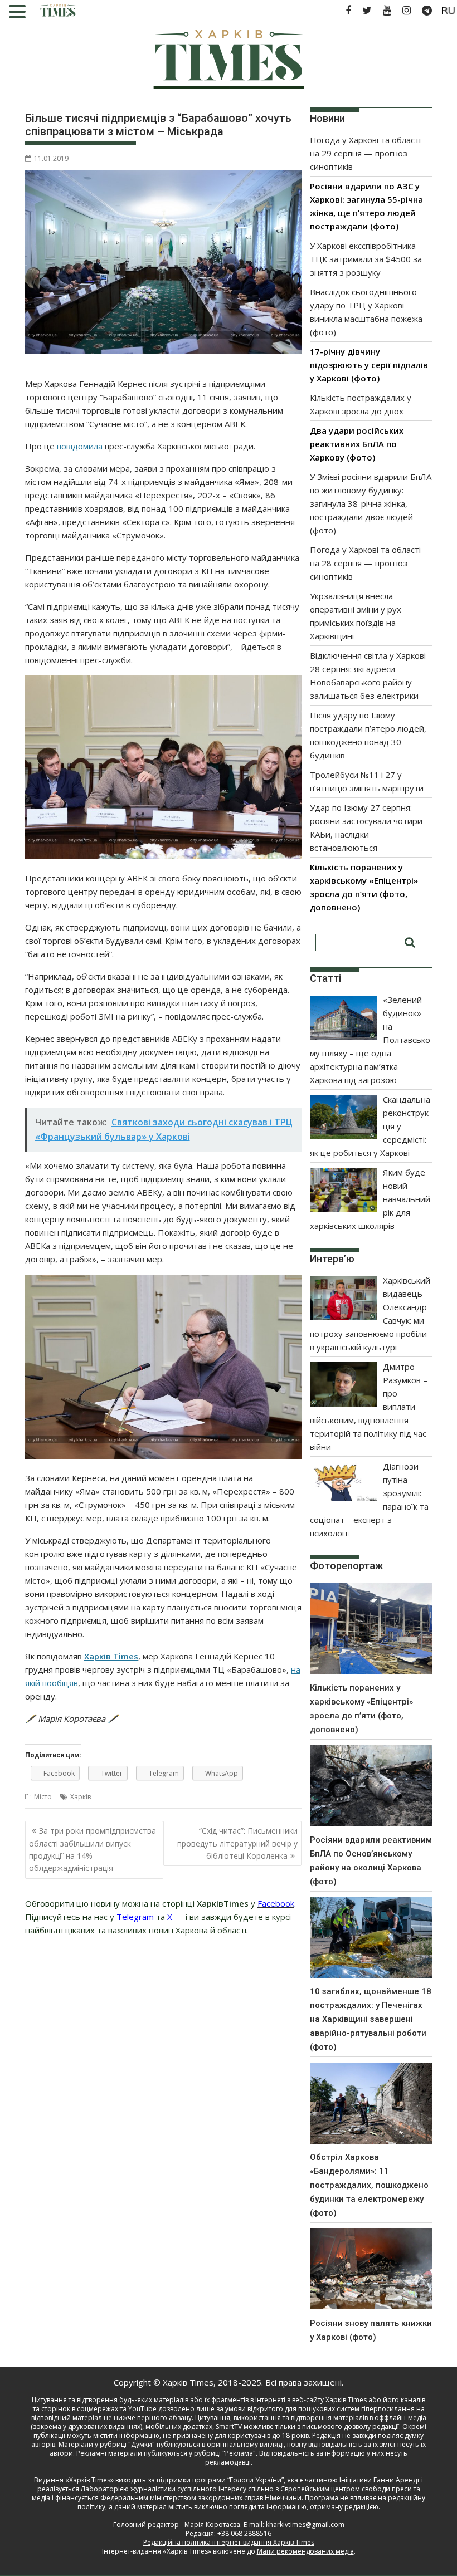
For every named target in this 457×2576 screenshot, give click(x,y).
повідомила (80, 446)
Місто (43, 1797)
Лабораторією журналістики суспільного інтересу (164, 2489)
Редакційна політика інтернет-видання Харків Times (229, 2542)
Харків (81, 1797)
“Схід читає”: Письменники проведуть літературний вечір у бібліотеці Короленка (237, 1843)
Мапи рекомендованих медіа (305, 2551)
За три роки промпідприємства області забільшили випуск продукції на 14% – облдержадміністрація (93, 1849)
